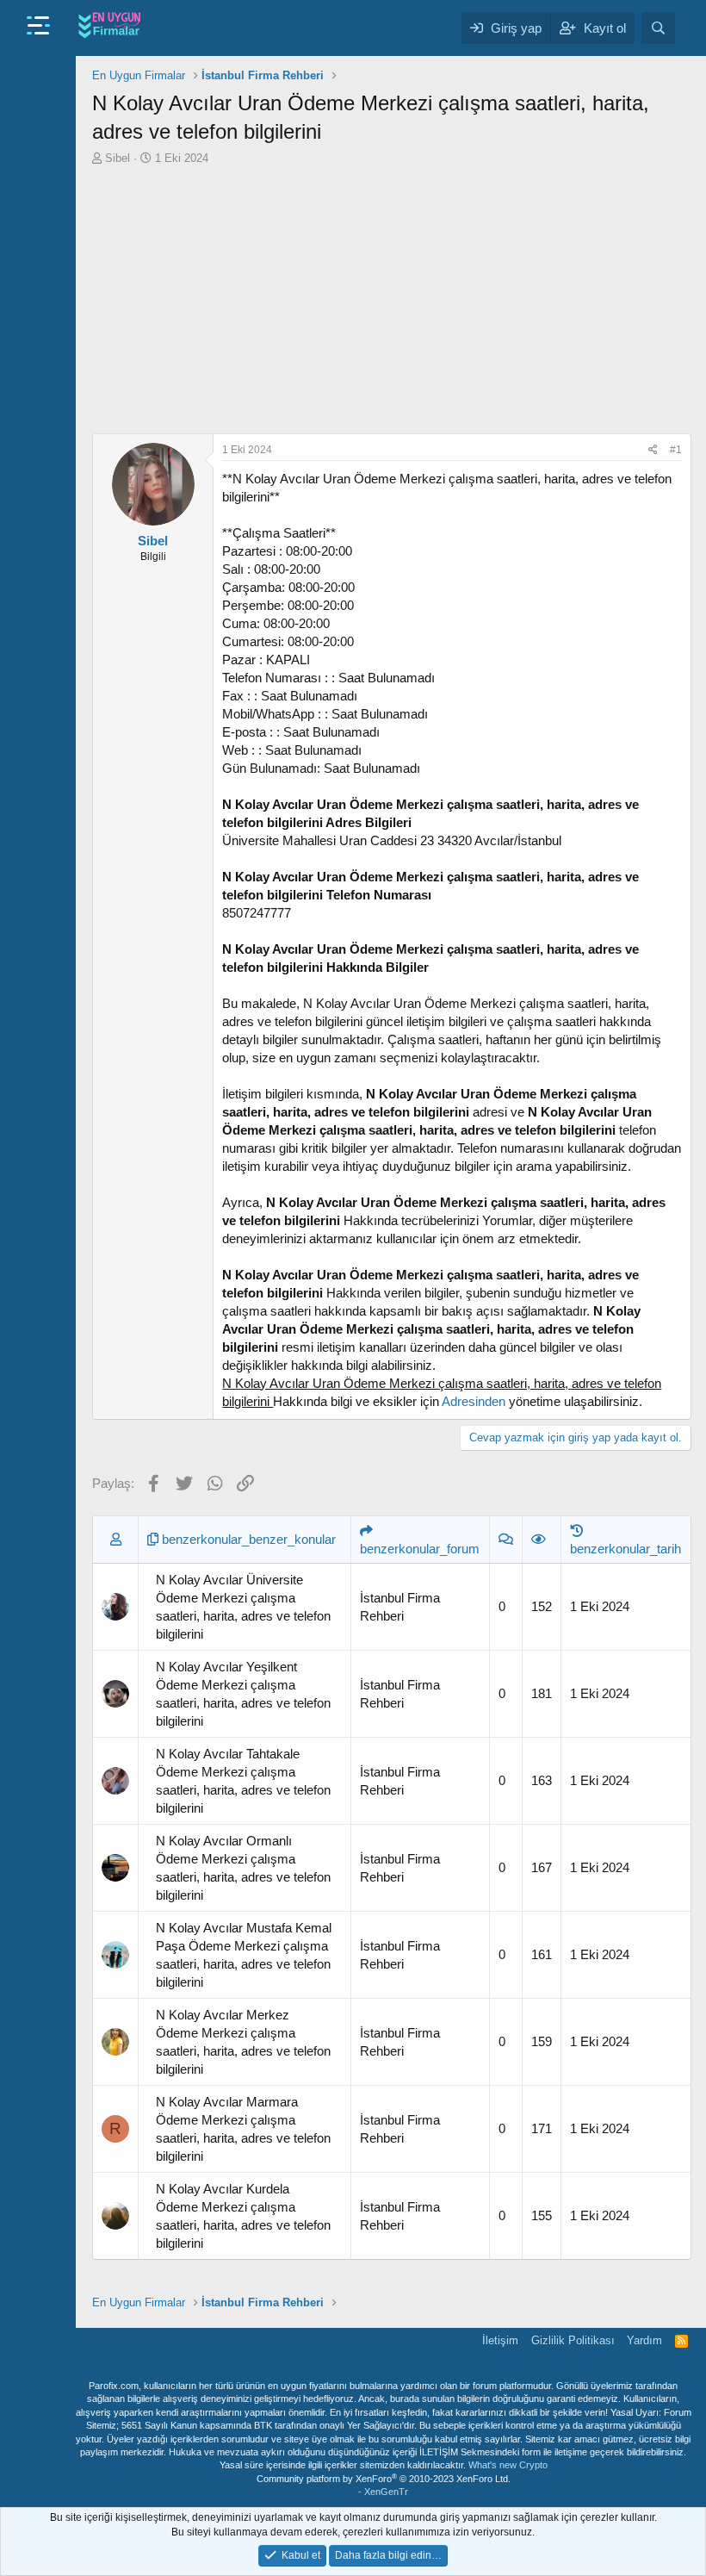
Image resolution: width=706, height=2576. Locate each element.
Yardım (644, 2340)
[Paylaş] (653, 450)
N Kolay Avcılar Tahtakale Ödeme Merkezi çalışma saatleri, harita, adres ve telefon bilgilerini (243, 1781)
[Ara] (658, 28)
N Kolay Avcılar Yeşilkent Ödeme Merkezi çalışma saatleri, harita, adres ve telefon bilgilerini (243, 1694)
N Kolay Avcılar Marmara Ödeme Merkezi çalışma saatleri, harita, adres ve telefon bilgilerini (243, 2129)
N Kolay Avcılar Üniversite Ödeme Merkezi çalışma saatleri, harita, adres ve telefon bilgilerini (243, 1607)
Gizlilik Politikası (573, 2340)
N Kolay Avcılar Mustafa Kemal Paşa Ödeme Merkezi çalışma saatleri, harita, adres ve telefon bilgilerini (244, 1955)
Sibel (118, 158)
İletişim (500, 2340)
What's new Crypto (508, 2465)
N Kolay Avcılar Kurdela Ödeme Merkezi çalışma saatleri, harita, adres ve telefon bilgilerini (243, 2216)
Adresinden (474, 1401)
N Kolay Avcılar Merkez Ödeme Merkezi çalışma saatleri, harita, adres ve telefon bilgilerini (243, 2042)
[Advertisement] (392, 304)
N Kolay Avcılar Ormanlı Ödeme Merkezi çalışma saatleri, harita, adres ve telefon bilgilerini (243, 1868)
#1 (676, 450)
